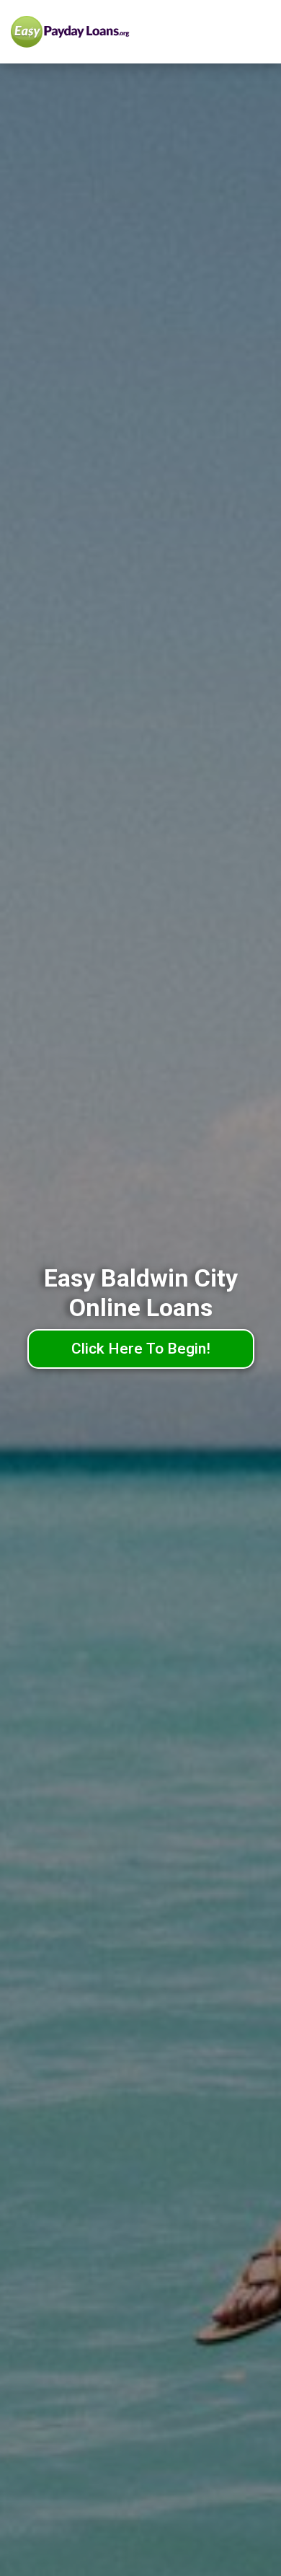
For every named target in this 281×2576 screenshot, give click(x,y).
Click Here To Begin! (141, 1349)
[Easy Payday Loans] (99, 32)
